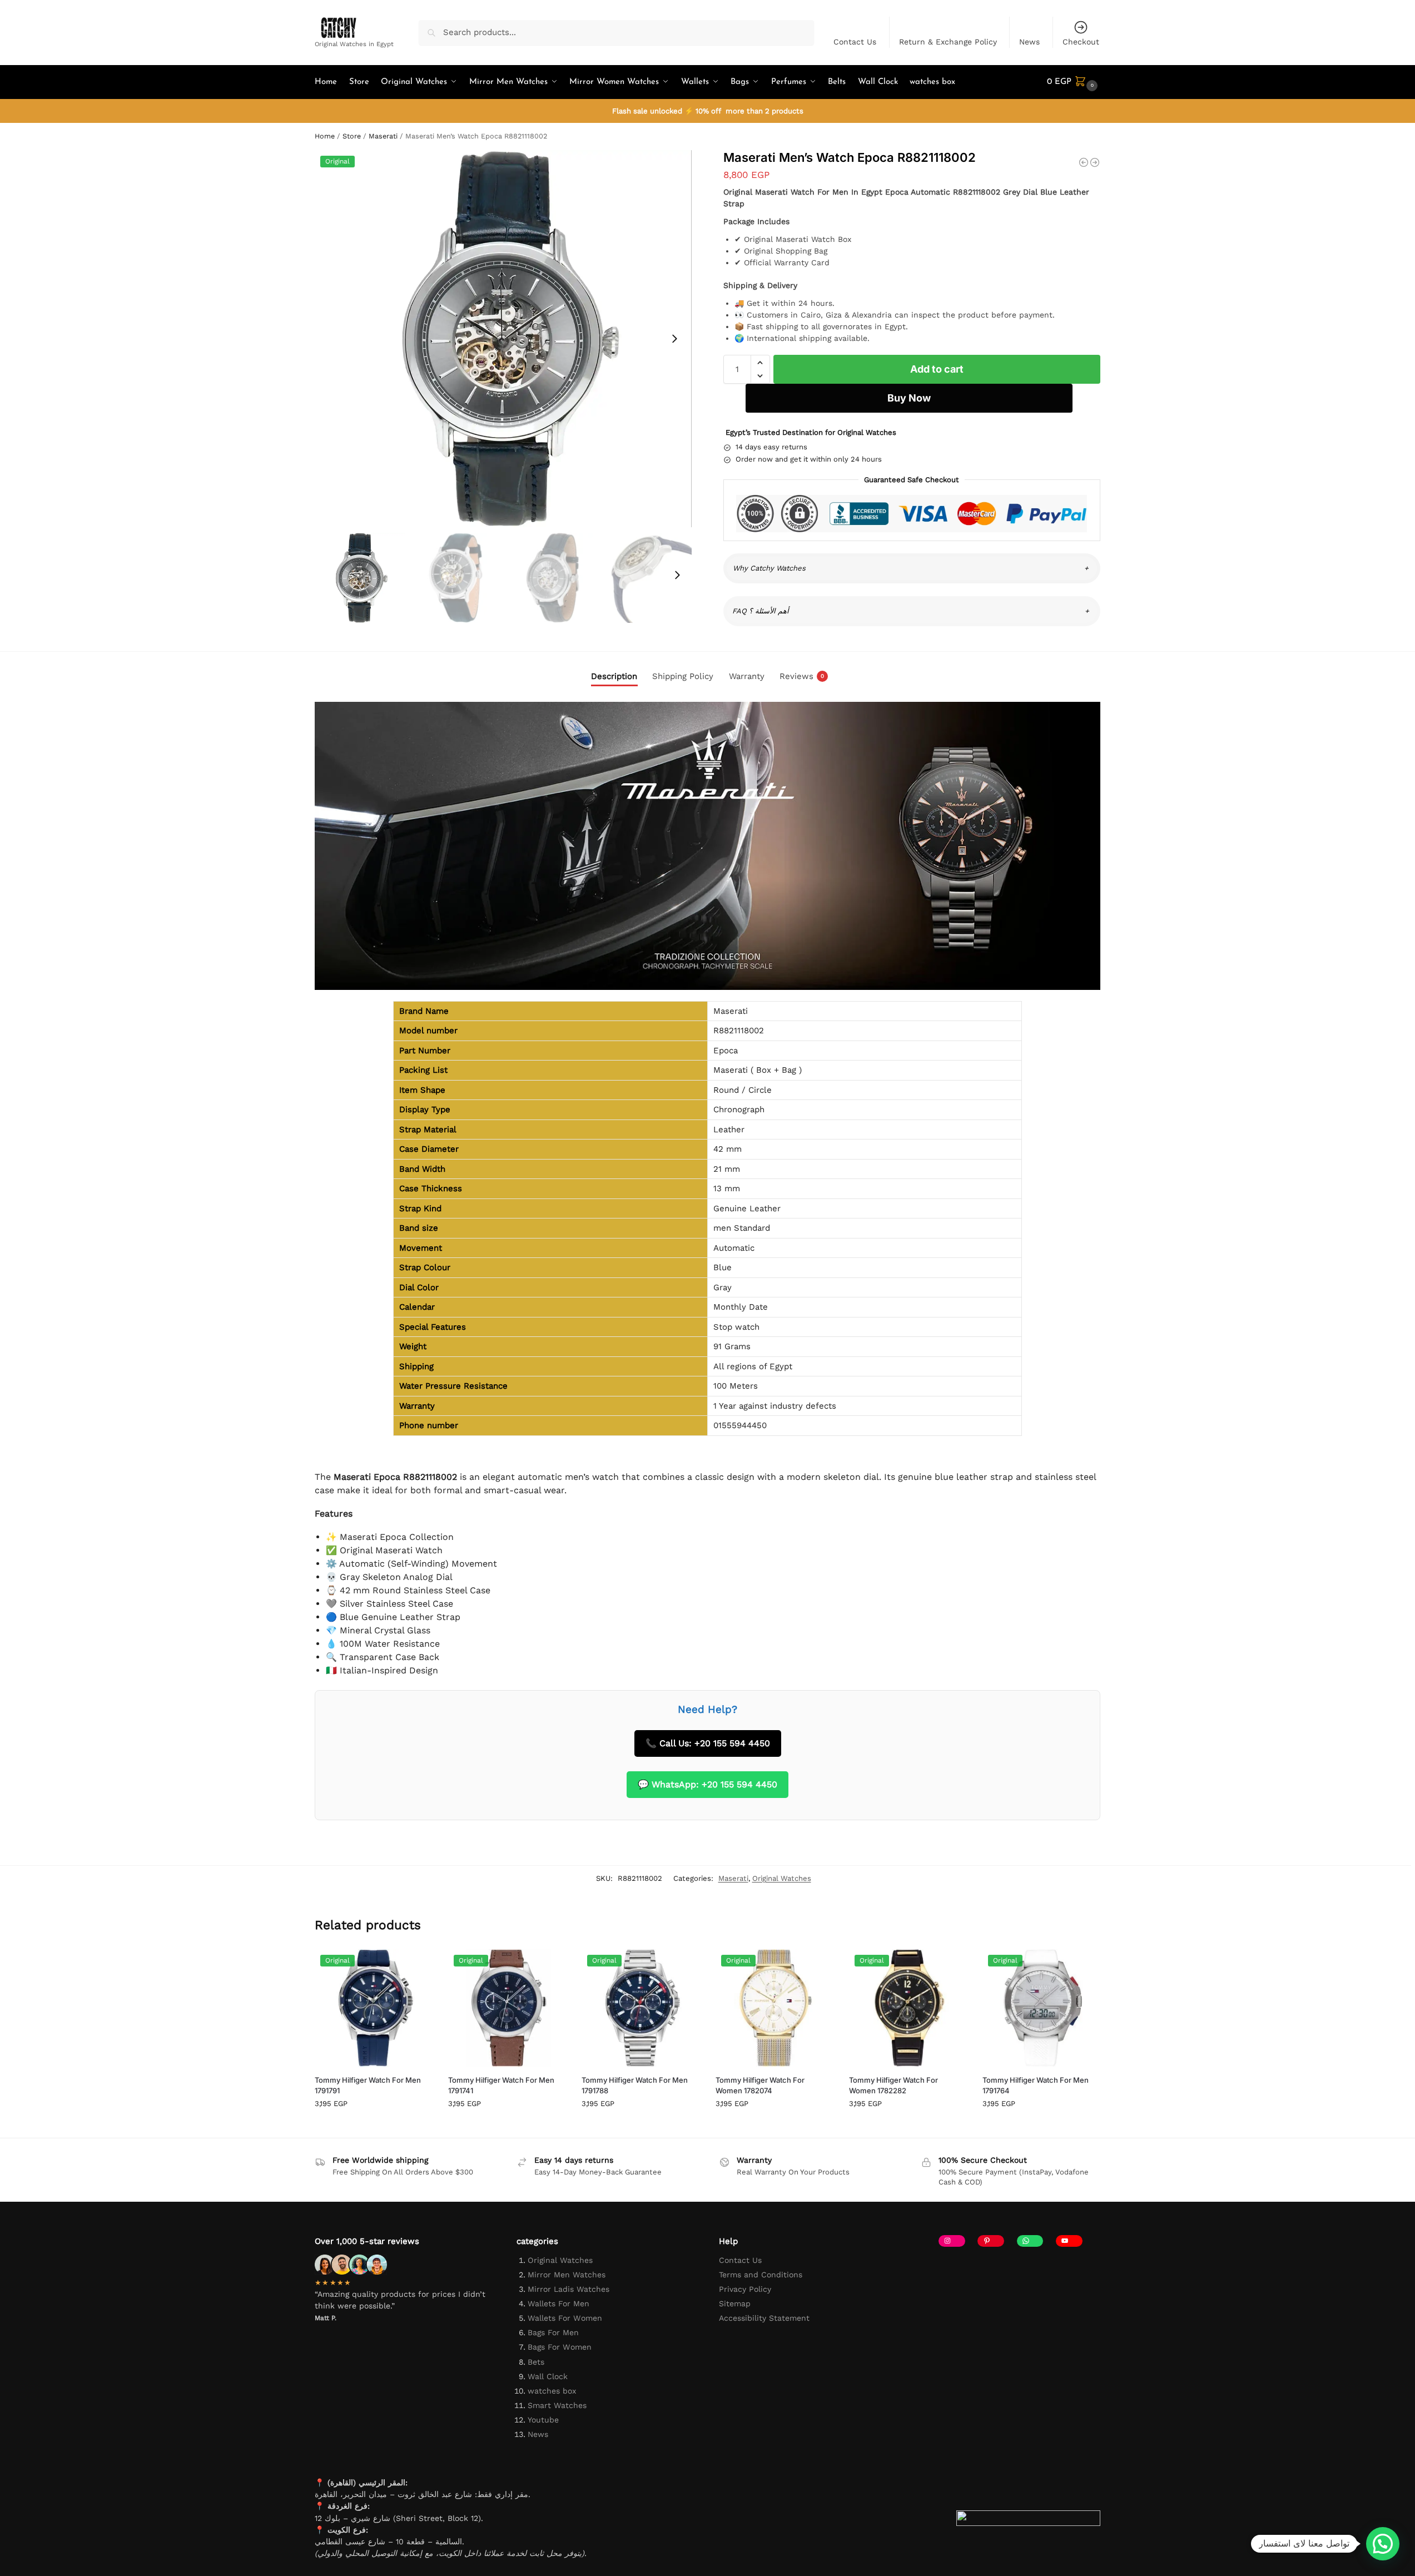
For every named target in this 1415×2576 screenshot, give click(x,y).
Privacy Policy (745, 2289)
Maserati (383, 136)
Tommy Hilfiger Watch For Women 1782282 (893, 2085)
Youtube (543, 2420)
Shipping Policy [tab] (683, 676)
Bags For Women (560, 2347)
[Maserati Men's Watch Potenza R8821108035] (1084, 162)
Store (352, 136)
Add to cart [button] (373, 2126)
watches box (552, 2391)
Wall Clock (548, 2376)
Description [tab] (614, 676)
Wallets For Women (565, 2318)
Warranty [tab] (747, 676)
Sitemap (735, 2303)
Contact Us (855, 42)
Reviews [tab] (802, 676)
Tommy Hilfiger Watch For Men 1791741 (501, 2085)
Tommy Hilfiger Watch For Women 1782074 (760, 2085)
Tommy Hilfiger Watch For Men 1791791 (368, 2085)
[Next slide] (674, 339)
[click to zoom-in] (503, 339)
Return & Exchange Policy (948, 42)
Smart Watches (557, 2405)
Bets (536, 2362)
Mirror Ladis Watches (569, 2289)
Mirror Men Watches (567, 2275)
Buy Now (909, 398)
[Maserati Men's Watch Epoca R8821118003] (1095, 162)
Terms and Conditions (761, 2275)
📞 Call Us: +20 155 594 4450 (708, 1743)
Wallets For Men (558, 2303)
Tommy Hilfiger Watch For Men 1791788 (635, 2085)
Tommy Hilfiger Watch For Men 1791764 (1036, 2085)
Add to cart (937, 369)
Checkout (1081, 42)
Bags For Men (553, 2332)
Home (325, 136)
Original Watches (782, 1878)
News (1029, 42)
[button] (1074, 82)
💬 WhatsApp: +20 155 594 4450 (707, 1784)
